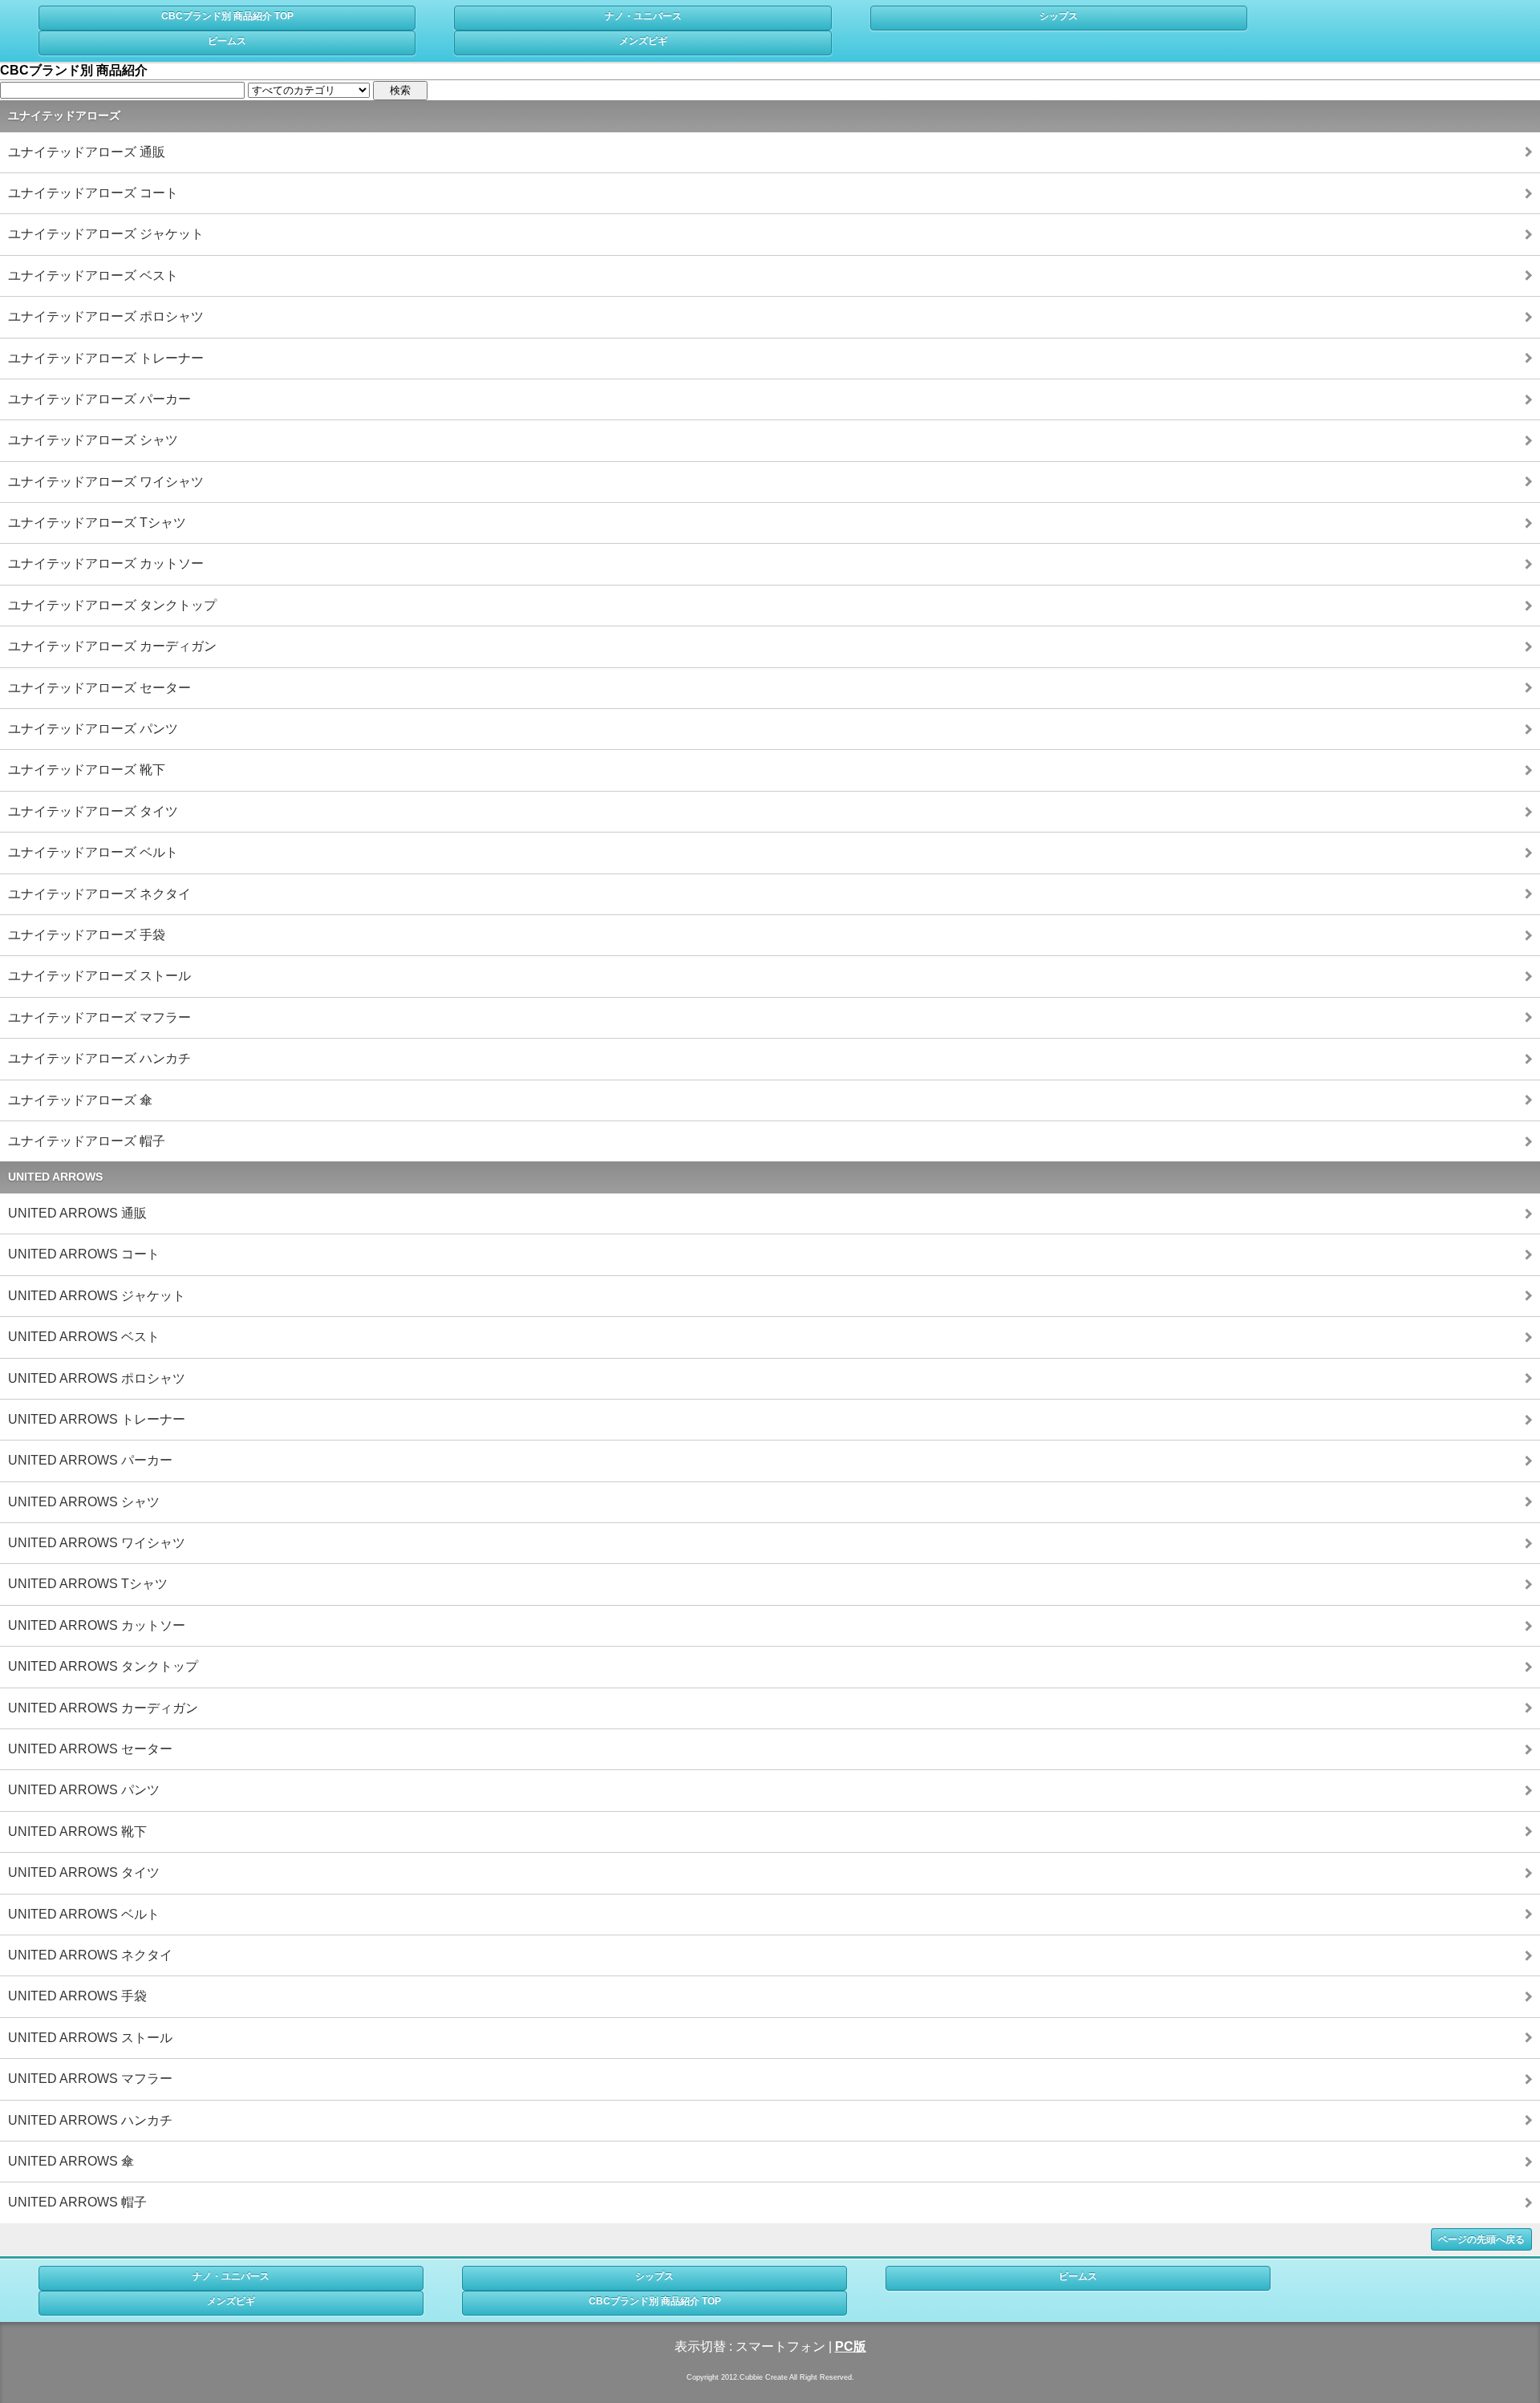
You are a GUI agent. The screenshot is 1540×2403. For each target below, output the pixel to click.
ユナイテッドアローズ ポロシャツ (106, 316)
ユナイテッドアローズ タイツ (93, 811)
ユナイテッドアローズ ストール (99, 976)
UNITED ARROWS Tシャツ (88, 1584)
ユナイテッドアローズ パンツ (93, 729)
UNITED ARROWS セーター (90, 1749)
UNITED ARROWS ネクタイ (90, 1955)
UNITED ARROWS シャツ (84, 1502)
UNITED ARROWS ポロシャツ (97, 1378)
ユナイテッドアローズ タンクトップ (112, 605)
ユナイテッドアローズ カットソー (106, 563)
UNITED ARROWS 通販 (77, 1213)
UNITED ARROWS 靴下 (77, 1832)
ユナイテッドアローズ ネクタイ (99, 894)
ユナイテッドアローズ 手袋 (87, 935)
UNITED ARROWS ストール (90, 2038)
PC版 (851, 2346)
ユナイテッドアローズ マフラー (99, 1017)
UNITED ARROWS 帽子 (77, 2202)
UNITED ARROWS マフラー (90, 2079)
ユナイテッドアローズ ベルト (93, 852)
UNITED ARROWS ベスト (84, 1337)
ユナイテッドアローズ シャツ (93, 440)
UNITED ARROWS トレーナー (97, 1419)
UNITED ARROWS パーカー (90, 1460)
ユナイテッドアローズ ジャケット (106, 234)
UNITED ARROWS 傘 (71, 2161)
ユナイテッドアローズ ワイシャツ (106, 482)
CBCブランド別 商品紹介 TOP (227, 16)
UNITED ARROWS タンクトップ (103, 1666)
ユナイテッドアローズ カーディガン (112, 646)
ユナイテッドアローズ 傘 (80, 1100)
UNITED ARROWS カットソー (97, 1625)
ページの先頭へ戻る (1481, 2239)
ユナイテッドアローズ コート (93, 193)
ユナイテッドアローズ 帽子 (87, 1141)
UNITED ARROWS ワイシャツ (97, 1543)
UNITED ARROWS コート (84, 1254)
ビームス (227, 41)
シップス (1059, 16)
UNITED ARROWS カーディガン (103, 1708)
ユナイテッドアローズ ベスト (93, 276)
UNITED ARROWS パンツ (84, 1790)
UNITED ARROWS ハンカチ (90, 2120)
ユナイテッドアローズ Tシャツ (97, 523)
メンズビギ (643, 41)
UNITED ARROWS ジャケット (97, 1296)
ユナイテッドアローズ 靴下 (87, 770)
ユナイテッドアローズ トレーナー (106, 358)
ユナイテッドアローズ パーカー (99, 399)
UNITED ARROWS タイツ (84, 1872)
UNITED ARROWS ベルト (84, 1914)
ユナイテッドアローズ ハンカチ (99, 1058)
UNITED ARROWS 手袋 (77, 1996)
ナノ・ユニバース (643, 16)
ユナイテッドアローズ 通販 (87, 152)
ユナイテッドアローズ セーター (99, 688)
